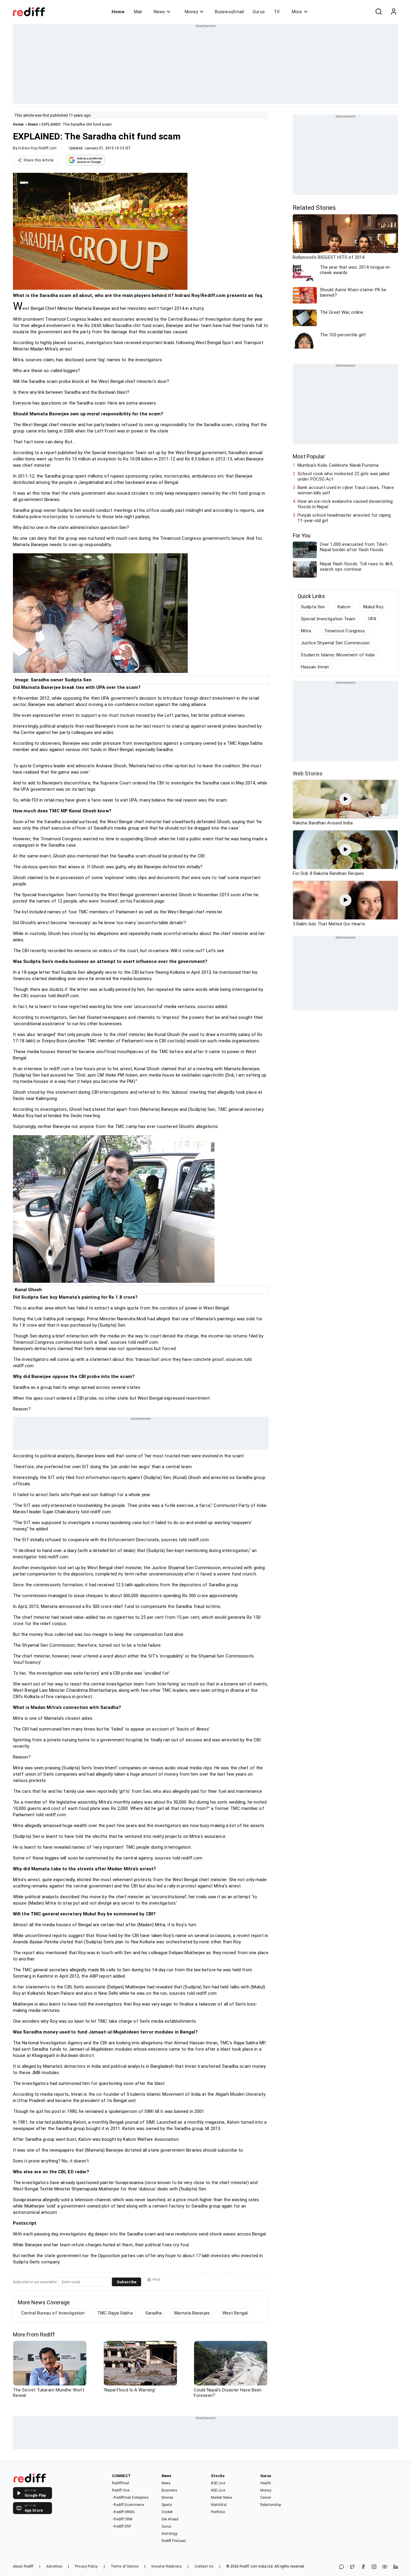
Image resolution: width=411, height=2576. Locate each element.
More (297, 12)
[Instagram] (374, 2567)
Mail (138, 12)
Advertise (54, 2566)
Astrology (170, 2534)
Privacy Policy (86, 2566)
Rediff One (121, 2490)
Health (266, 2483)
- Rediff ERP (122, 2526)
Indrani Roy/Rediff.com (37, 148)
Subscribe (127, 2282)
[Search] (379, 12)
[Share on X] (352, 2567)
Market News (222, 2498)
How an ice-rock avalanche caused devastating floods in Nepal (345, 504)
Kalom (344, 607)
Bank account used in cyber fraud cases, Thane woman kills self (346, 490)
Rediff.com (249, 2566)
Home (118, 12)
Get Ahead (170, 2519)
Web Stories (308, 773)
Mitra (306, 631)
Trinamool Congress (345, 631)
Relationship (271, 2505)
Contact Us (204, 2566)
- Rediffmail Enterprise (130, 2498)
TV (277, 12)
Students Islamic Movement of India (338, 655)
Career (266, 2498)
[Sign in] (394, 12)
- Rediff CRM (122, 2519)
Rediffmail (121, 2483)
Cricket (167, 2512)
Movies (168, 2498)
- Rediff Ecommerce (128, 2505)
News (159, 12)
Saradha (154, 2313)
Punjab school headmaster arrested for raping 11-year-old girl (344, 518)
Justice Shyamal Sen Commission (335, 643)
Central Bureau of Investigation (53, 2313)
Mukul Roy (373, 607)
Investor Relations (167, 2566)
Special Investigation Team (328, 619)
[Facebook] (363, 2567)
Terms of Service (125, 2566)
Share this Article (39, 160)
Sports (167, 2505)
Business (170, 2490)
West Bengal (235, 2313)
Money (191, 12)
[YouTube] (385, 2567)
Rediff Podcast (174, 2541)
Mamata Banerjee (192, 2313)
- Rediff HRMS (123, 2512)
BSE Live (218, 2483)
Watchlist (219, 2505)
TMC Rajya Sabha (115, 2313)
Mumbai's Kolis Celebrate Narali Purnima (338, 465)
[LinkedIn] (396, 2567)
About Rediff (23, 2566)
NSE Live (218, 2490)
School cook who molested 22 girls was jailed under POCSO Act (343, 476)
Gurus (259, 12)
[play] (345, 799)
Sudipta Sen (313, 607)
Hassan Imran (315, 667)
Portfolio (218, 2512)
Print (156, 2280)
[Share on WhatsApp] (341, 2567)
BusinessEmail (229, 12)
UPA (372, 619)
